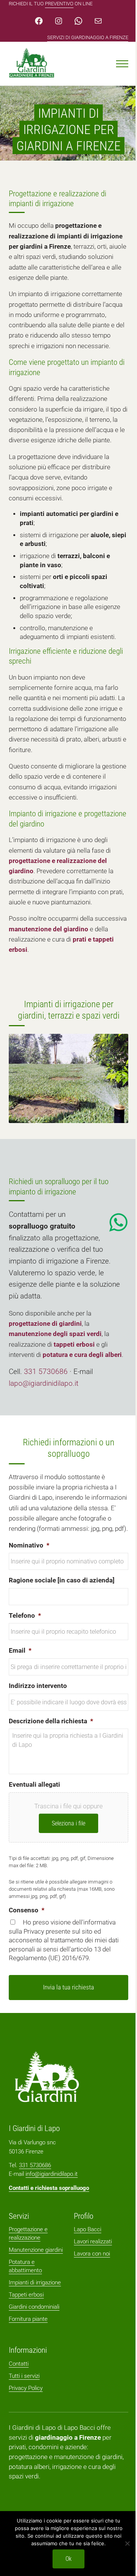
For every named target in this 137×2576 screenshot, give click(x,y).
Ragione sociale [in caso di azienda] (62, 1580)
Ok (68, 2559)
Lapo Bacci (88, 2229)
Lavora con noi (92, 2254)
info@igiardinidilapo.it (52, 2174)
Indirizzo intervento (38, 1686)
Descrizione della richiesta (51, 1721)
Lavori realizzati (93, 2242)
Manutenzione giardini (36, 2250)
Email (20, 1651)
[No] (127, 2543)
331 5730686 (46, 1372)
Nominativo (29, 1545)
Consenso (27, 1910)
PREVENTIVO (59, 4)
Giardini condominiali (34, 2307)
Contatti (19, 2364)
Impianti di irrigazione (35, 2283)
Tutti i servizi (24, 2376)
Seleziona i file (68, 1823)
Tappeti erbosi (26, 2295)
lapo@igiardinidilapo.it (44, 1383)
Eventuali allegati (34, 1785)
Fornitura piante (28, 2319)
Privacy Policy (26, 2388)
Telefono (25, 1616)
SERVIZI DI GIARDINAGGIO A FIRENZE (88, 37)
